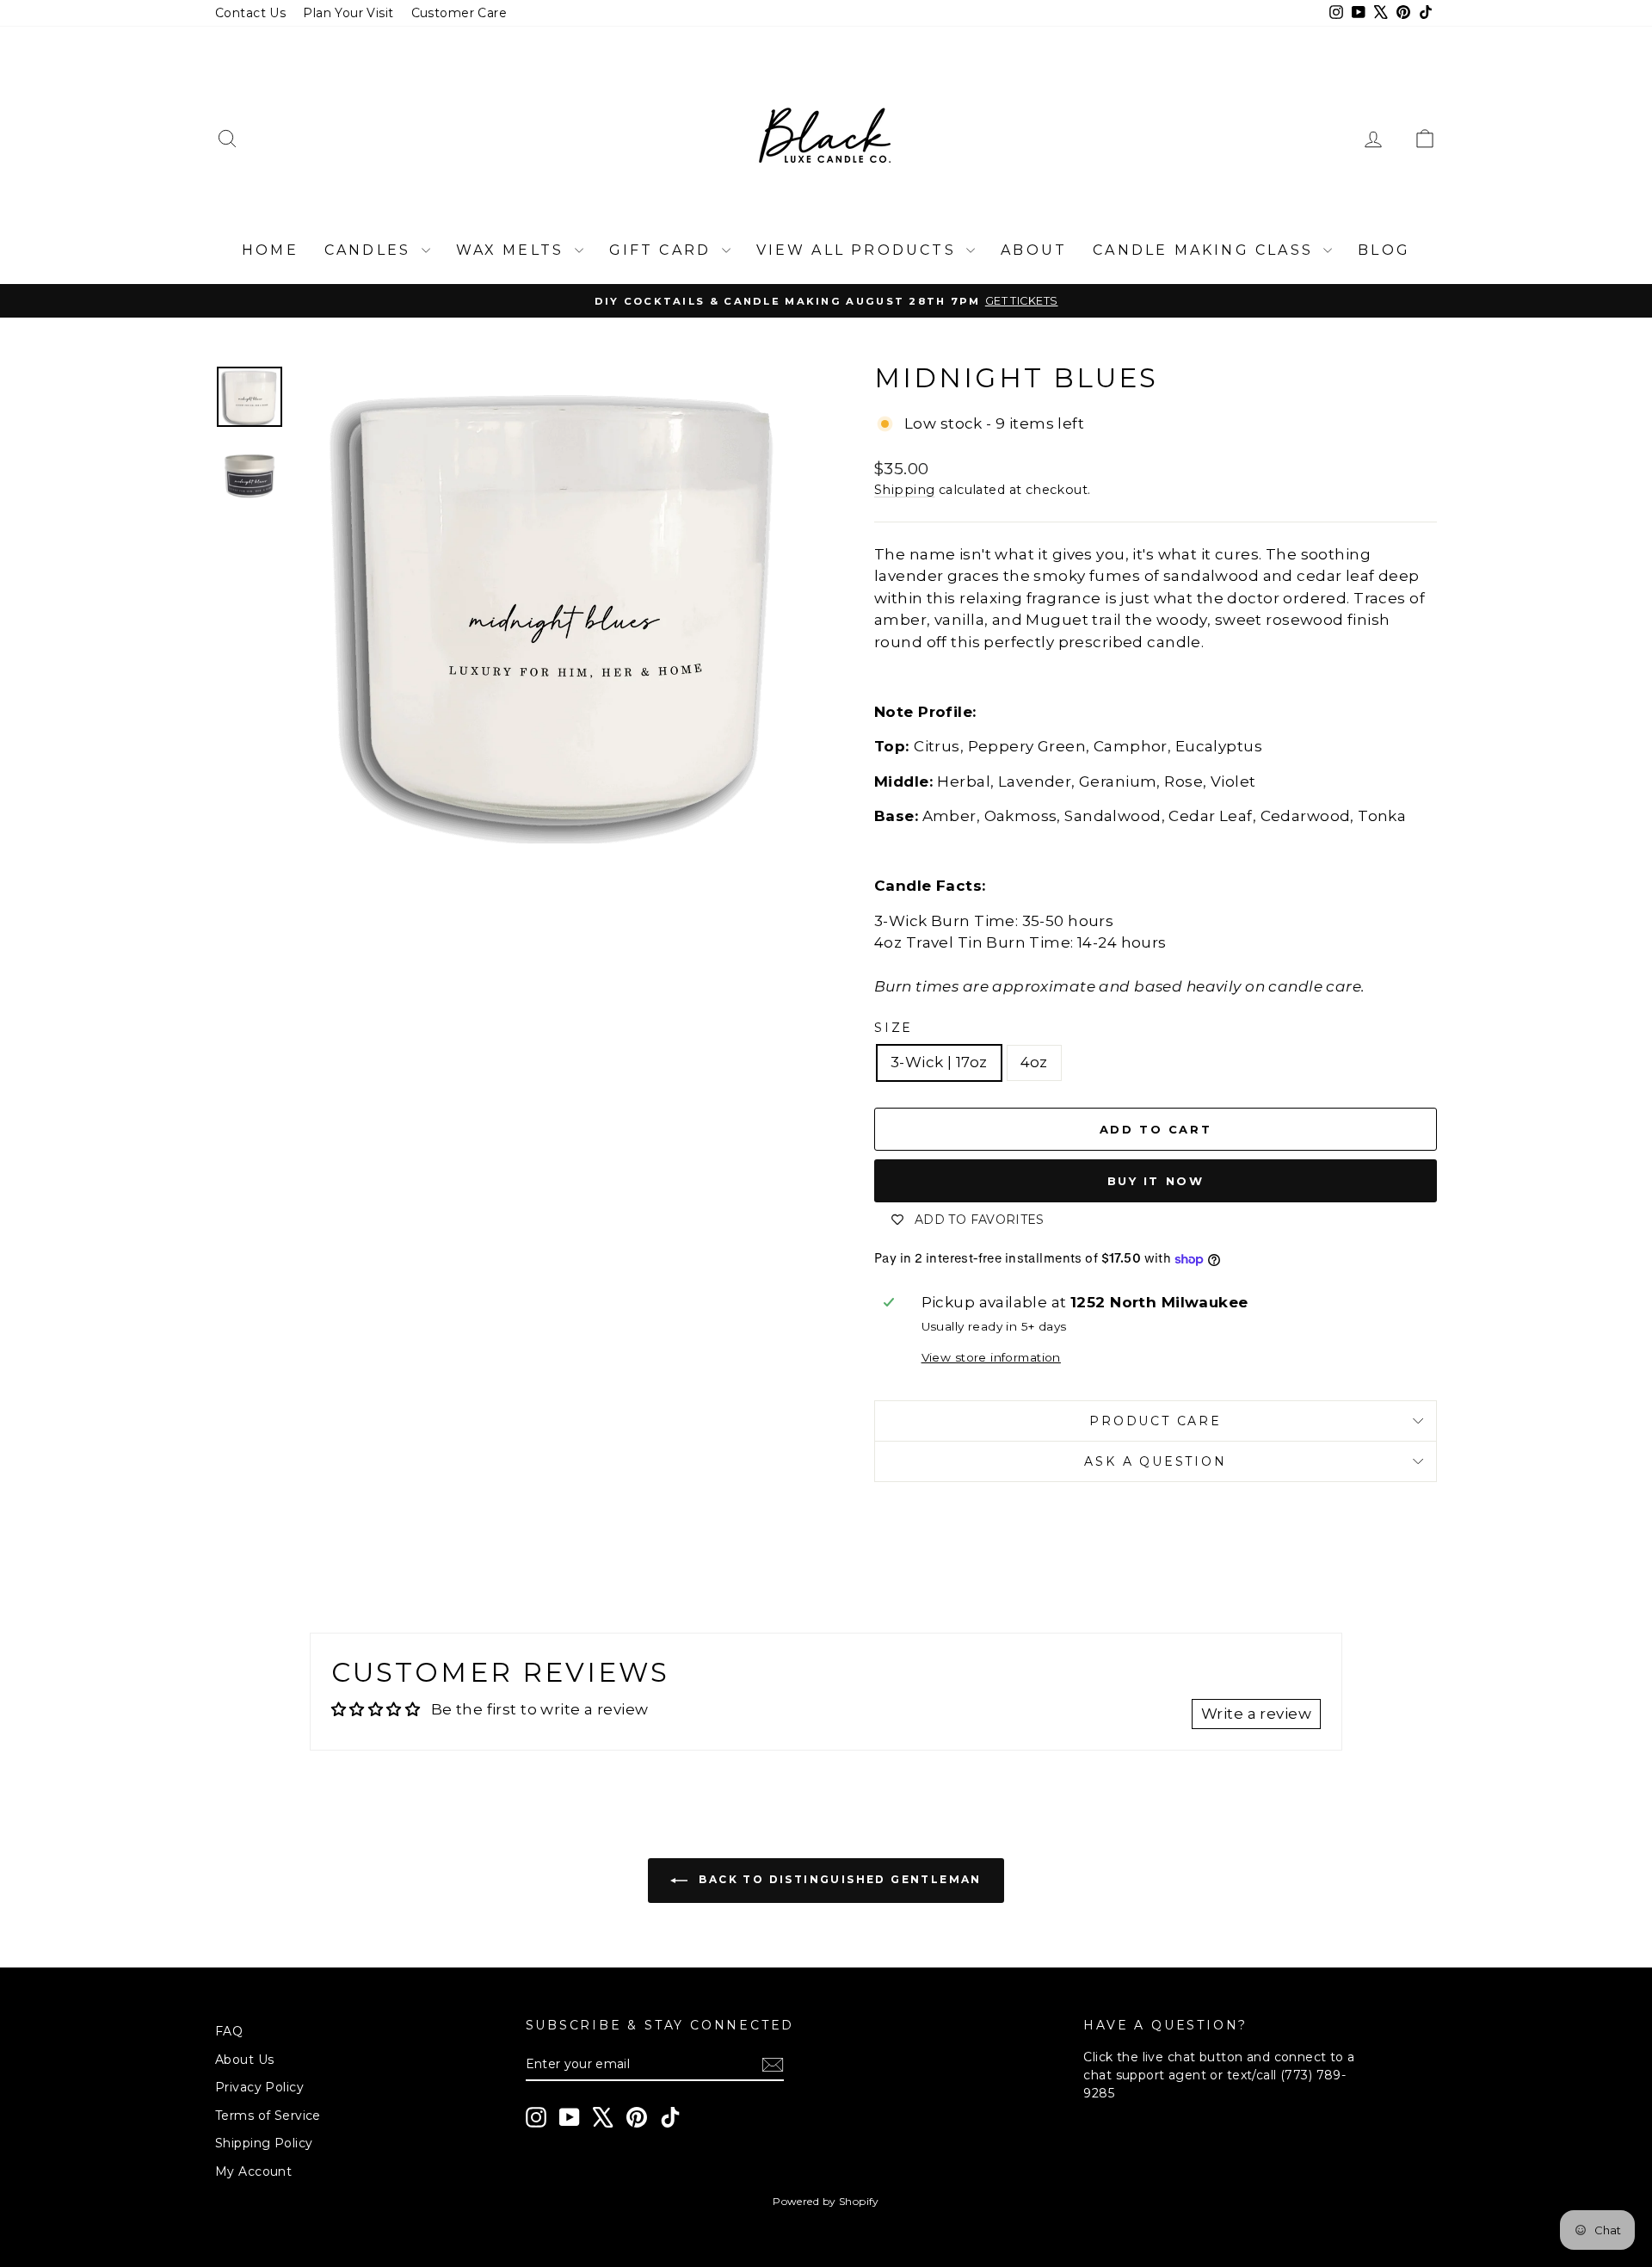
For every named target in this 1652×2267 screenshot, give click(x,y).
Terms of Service (268, 2116)
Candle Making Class (1206, 250)
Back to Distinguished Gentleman (838, 1880)
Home (270, 250)
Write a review (1256, 1714)
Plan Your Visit (348, 13)
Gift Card (663, 250)
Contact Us (250, 13)
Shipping (904, 490)
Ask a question (1155, 1461)
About (1034, 250)
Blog (1384, 250)
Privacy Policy (259, 2087)
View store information (991, 1357)
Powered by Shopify (826, 2201)
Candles (371, 250)
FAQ (229, 2031)
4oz (1034, 1062)
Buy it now (1156, 1181)
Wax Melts (513, 250)
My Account (253, 2171)
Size (894, 1028)
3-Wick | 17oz (939, 1062)
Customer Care (459, 13)
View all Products (860, 250)
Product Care (1156, 1421)
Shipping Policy (264, 2143)
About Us (244, 2060)
